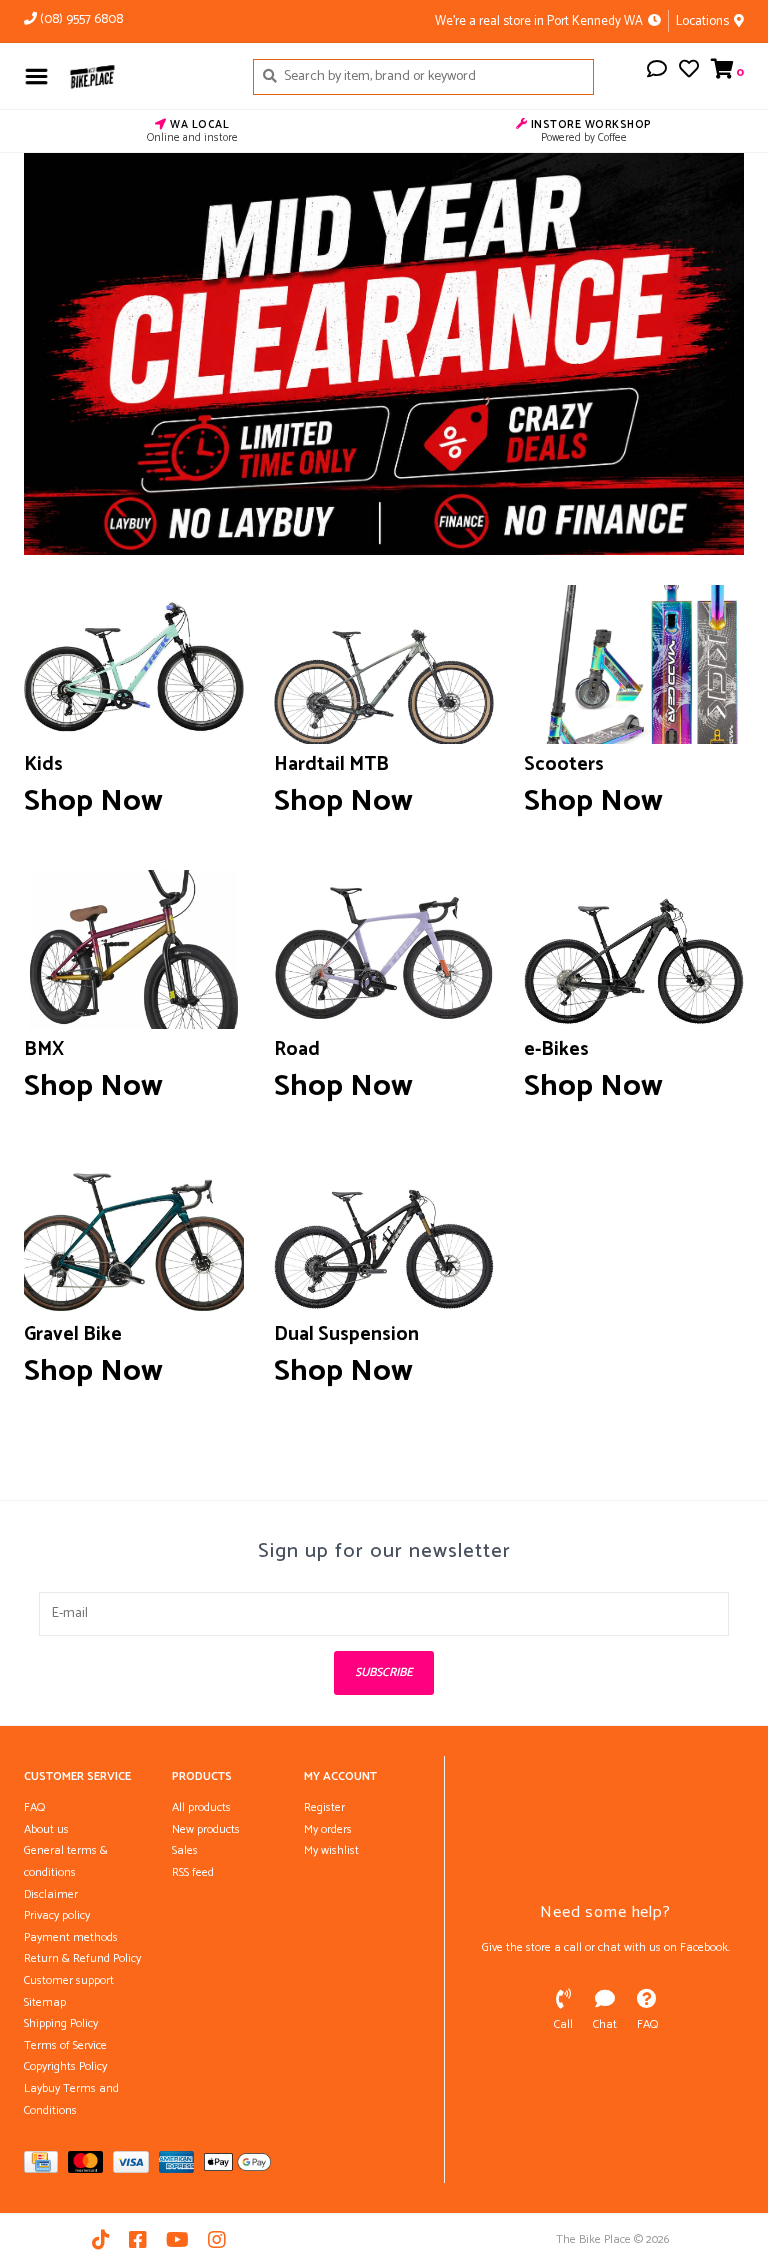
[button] (657, 72)
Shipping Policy (61, 2023)
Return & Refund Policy (82, 1958)
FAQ (34, 1807)
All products (201, 1807)
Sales (185, 1850)
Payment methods (71, 1937)
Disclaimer (51, 1894)
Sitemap (45, 2002)
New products (206, 1829)
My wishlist (331, 1850)
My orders (328, 1829)
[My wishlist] (689, 72)
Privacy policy (57, 1915)
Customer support (69, 1980)
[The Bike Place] (145, 76)
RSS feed (193, 1872)
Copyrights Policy (65, 2066)
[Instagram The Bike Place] (217, 2240)
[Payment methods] (46, 2166)
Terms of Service (65, 2045)
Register (324, 1807)
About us (46, 1829)
